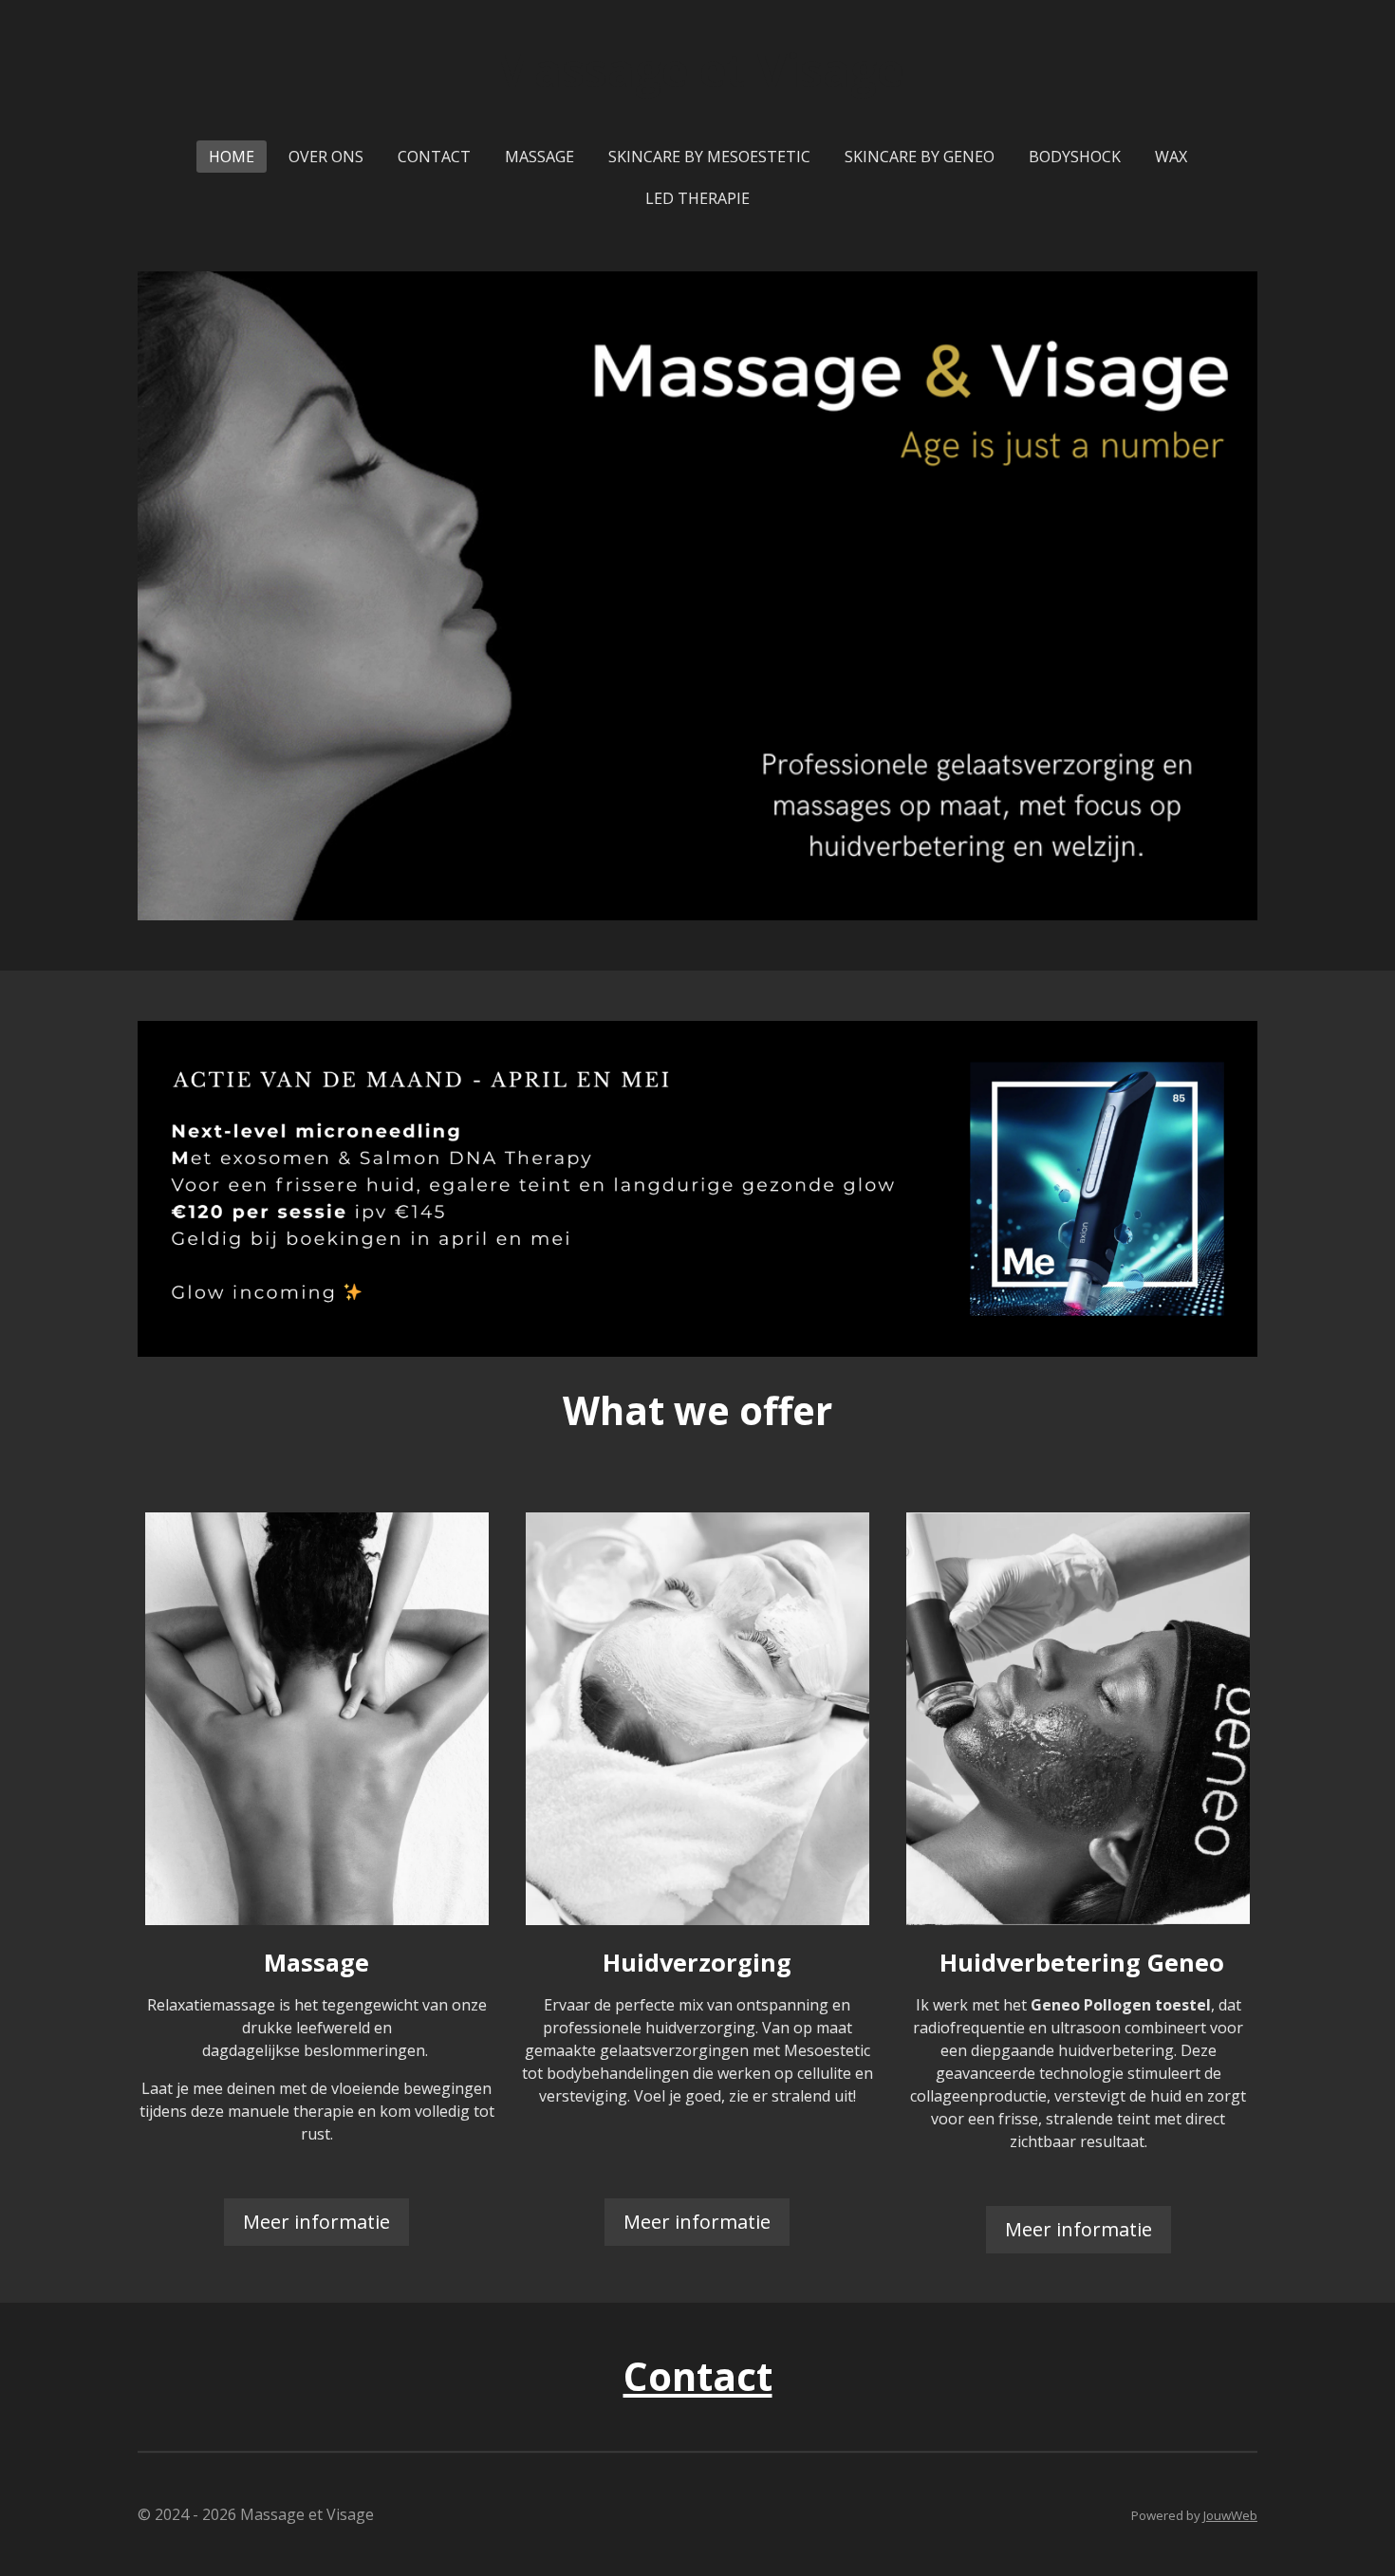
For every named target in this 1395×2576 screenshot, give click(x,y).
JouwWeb (1230, 2515)
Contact (698, 2376)
